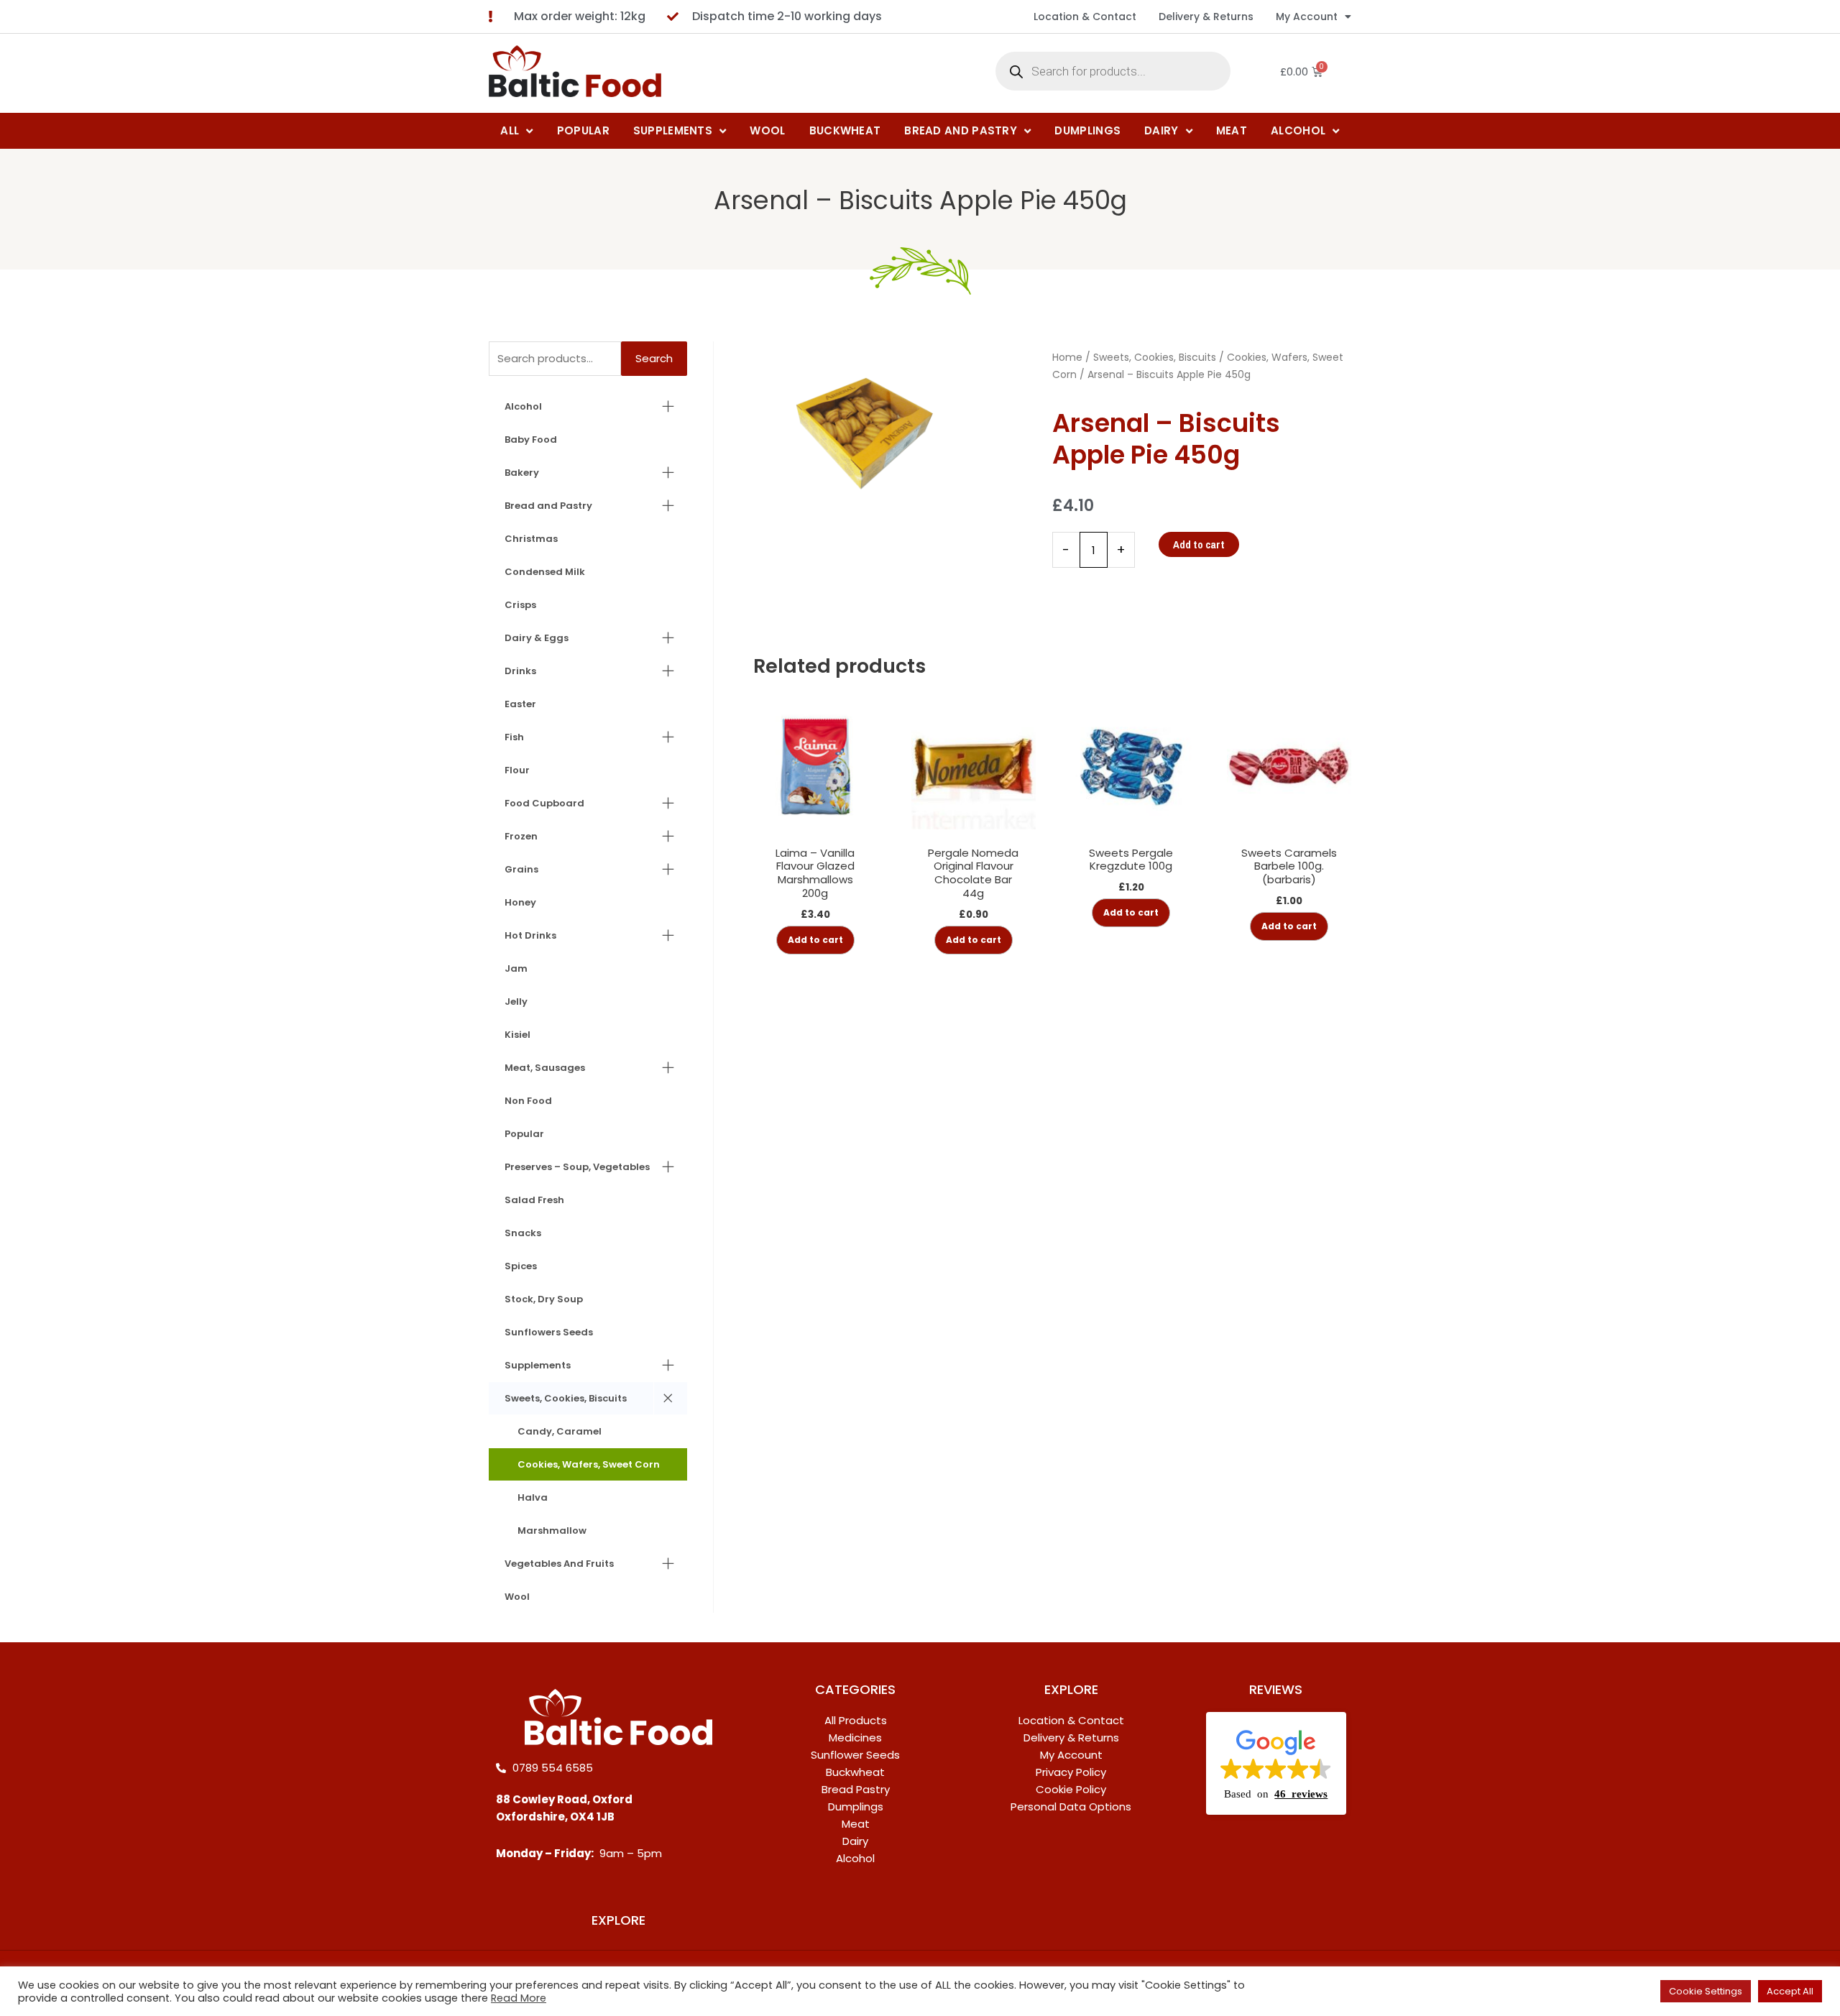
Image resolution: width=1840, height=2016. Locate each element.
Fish (514, 737)
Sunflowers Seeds (549, 1332)
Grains (521, 869)
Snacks (523, 1233)
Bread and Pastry (548, 506)
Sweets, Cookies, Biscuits (566, 1398)
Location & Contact (1085, 17)
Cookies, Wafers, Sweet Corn (589, 1464)
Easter (520, 704)
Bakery (522, 473)
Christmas (531, 539)
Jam (516, 968)
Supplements (538, 1365)
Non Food (528, 1101)
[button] (1276, 1764)
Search (654, 358)
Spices (521, 1266)
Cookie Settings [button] (1706, 1991)
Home (1067, 357)
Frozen (521, 836)
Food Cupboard (544, 803)
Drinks (520, 671)
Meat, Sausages (545, 1068)
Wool (517, 1597)
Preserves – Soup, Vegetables (577, 1167)
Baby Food (531, 439)
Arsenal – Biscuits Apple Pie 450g (920, 200)
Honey (520, 902)
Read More (519, 1998)
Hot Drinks (530, 935)
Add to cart (1199, 544)
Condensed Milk (545, 572)
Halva (533, 1497)
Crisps (520, 605)
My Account (1307, 17)
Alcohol (523, 406)
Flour (517, 770)
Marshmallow (552, 1531)
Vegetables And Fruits (559, 1564)
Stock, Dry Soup (544, 1299)
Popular (524, 1134)
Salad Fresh (534, 1200)
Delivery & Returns (1206, 17)
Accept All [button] (1790, 1991)
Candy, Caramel (560, 1431)
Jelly (516, 1002)
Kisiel (517, 1035)
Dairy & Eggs (537, 638)
